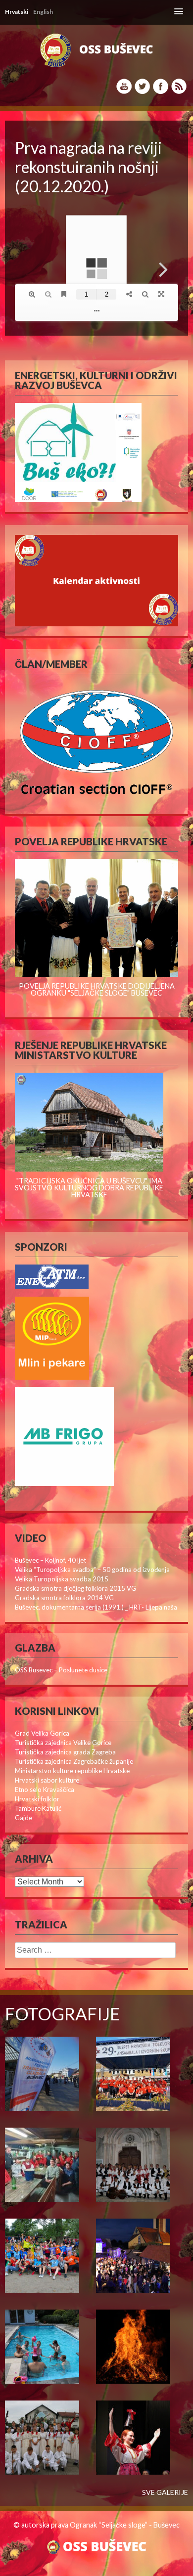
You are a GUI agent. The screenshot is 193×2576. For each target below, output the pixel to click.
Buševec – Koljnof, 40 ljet (50, 1560)
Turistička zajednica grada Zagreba (65, 1752)
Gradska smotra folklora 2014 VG (64, 1598)
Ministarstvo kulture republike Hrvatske (72, 1771)
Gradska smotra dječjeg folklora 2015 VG (75, 1588)
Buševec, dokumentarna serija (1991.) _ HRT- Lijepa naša (96, 1607)
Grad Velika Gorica (42, 1733)
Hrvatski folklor (37, 1799)
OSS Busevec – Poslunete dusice (61, 1670)
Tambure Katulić (38, 1808)
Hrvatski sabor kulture (47, 1780)
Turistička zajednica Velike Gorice (63, 1743)
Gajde (24, 1818)
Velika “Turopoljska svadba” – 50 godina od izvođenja (92, 1570)
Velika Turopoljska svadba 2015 (62, 1579)
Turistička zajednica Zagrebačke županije (74, 1761)
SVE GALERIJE (165, 2492)
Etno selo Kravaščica (45, 1790)
